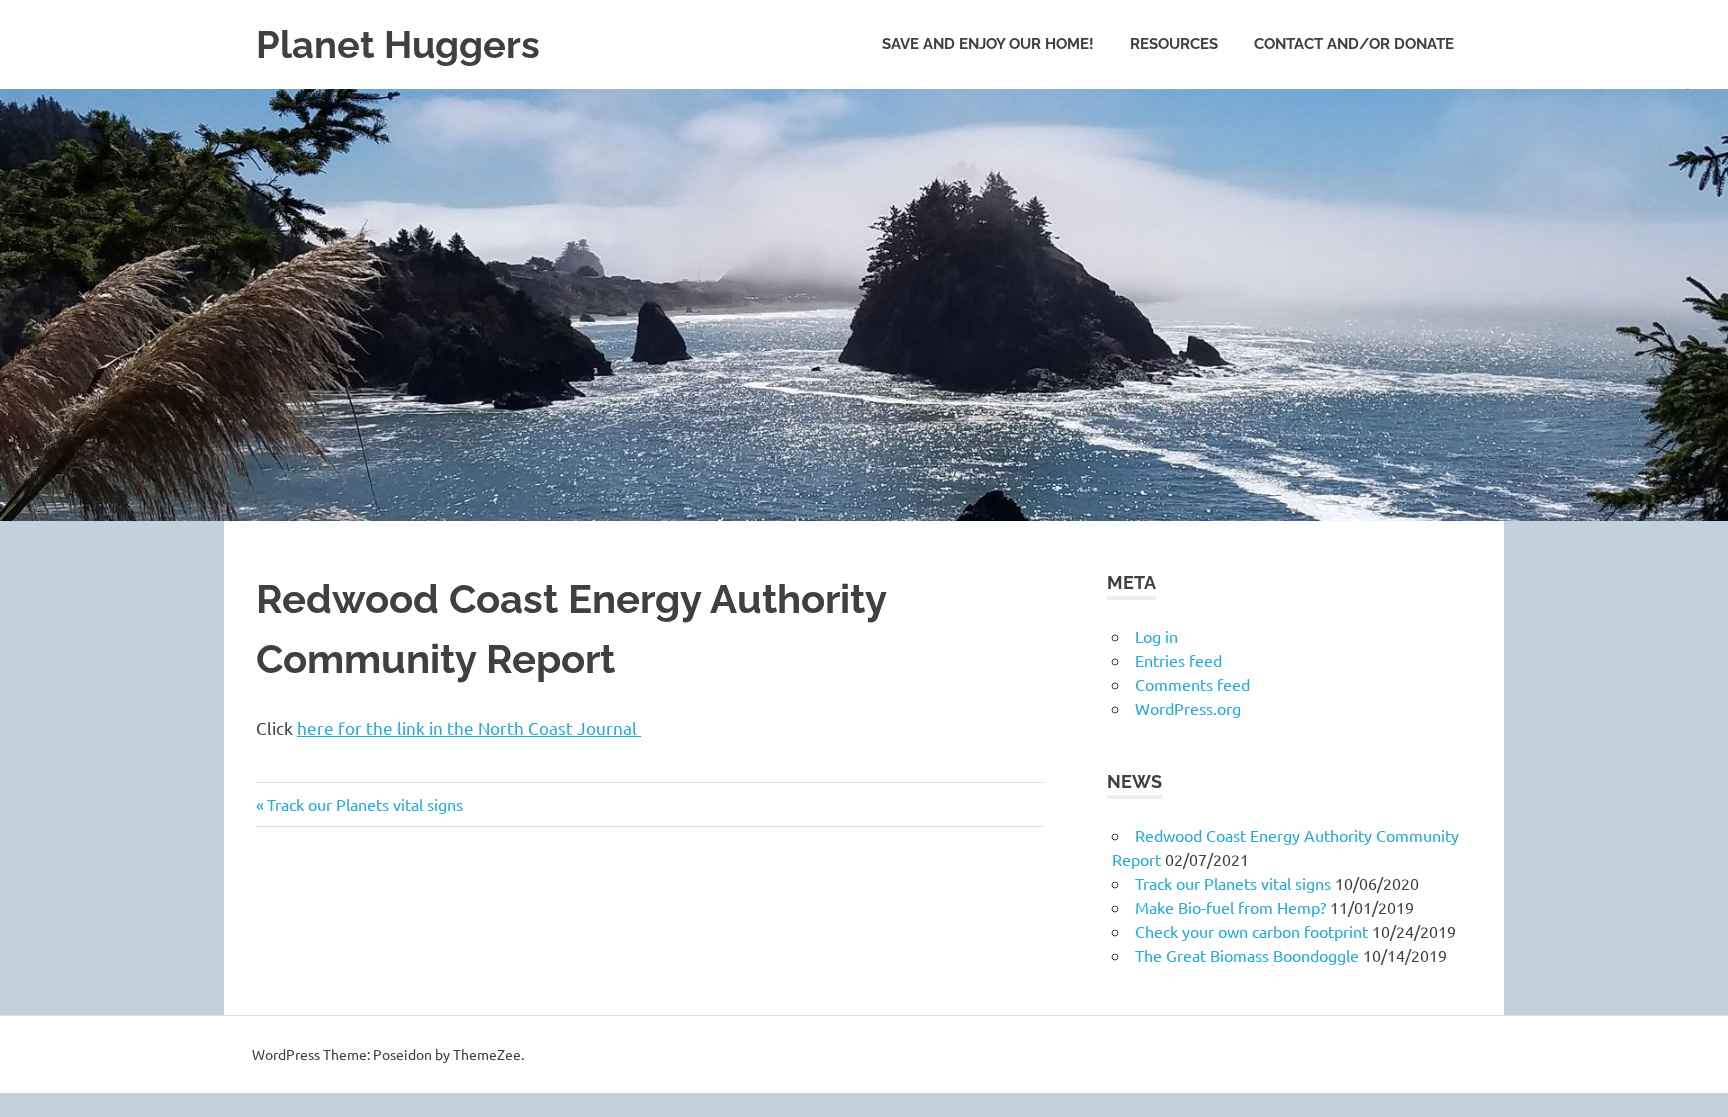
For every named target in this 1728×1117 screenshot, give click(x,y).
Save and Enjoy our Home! (988, 44)
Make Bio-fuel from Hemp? (1230, 907)
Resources (1174, 44)
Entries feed (1178, 660)
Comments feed (1192, 684)
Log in (1156, 636)
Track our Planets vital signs (365, 804)
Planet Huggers (398, 44)
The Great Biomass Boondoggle (1247, 955)
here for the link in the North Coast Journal (469, 727)
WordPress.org (1188, 708)
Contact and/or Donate (1354, 44)
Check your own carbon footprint (1251, 931)
